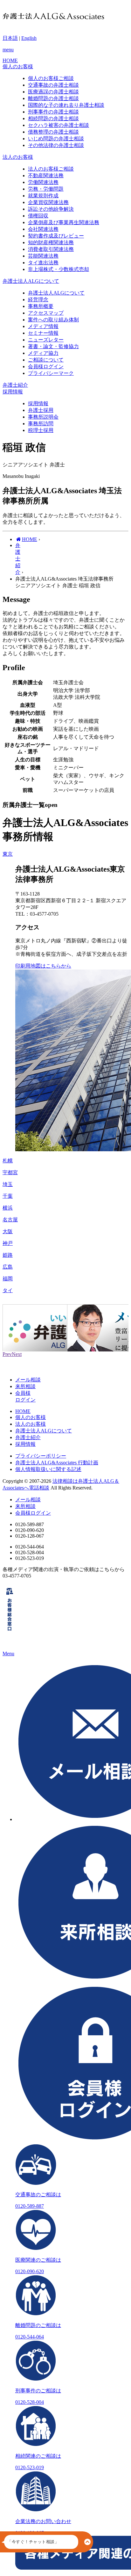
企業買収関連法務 (48, 202)
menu (8, 50)
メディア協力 (43, 353)
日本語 (10, 38)
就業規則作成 (43, 196)
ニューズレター (46, 340)
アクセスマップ (46, 313)
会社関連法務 (43, 229)
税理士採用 (41, 430)
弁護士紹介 (28, 1437)
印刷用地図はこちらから (43, 966)
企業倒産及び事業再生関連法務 (64, 222)
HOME (23, 1411)
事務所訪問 (41, 424)
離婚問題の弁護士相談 (53, 98)
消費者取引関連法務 (51, 249)
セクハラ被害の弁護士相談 (59, 125)
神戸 (8, 1243)
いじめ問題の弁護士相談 (56, 139)
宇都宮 (10, 1172)
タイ (8, 1290)
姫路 (8, 1255)
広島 (8, 1267)
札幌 (8, 1161)
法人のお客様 (31, 1424)
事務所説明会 (43, 417)
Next (17, 1354)
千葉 (8, 1196)
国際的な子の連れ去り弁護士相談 (66, 105)
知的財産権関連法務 (51, 242)
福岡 (8, 1279)
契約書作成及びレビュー (56, 236)
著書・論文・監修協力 (53, 346)
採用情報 (38, 403)
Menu (8, 1654)
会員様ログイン (46, 366)
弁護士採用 (41, 410)
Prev (7, 1354)
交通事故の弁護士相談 (53, 85)
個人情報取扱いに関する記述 (48, 1469)
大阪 (8, 1231)
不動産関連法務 (46, 176)
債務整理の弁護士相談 (53, 132)
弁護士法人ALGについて (56, 293)
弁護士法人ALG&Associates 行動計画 (57, 1463)
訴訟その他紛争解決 (51, 209)
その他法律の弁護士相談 (56, 145)
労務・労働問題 (46, 189)
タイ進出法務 (43, 263)
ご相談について (46, 360)
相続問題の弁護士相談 (53, 118)
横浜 (8, 1208)
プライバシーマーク (51, 373)
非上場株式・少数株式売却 (59, 269)
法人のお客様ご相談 (51, 169)
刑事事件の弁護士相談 (53, 112)
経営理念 (38, 300)
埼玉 (8, 1184)
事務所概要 (41, 306)
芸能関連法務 (43, 256)
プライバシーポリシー (41, 1456)
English (29, 38)
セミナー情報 (43, 333)
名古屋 (10, 1220)
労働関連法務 (43, 182)
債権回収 (38, 216)
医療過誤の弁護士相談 (53, 92)
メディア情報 (43, 326)
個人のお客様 (31, 1417)
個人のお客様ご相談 (51, 78)
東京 (8, 854)
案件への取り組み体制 (53, 320)
